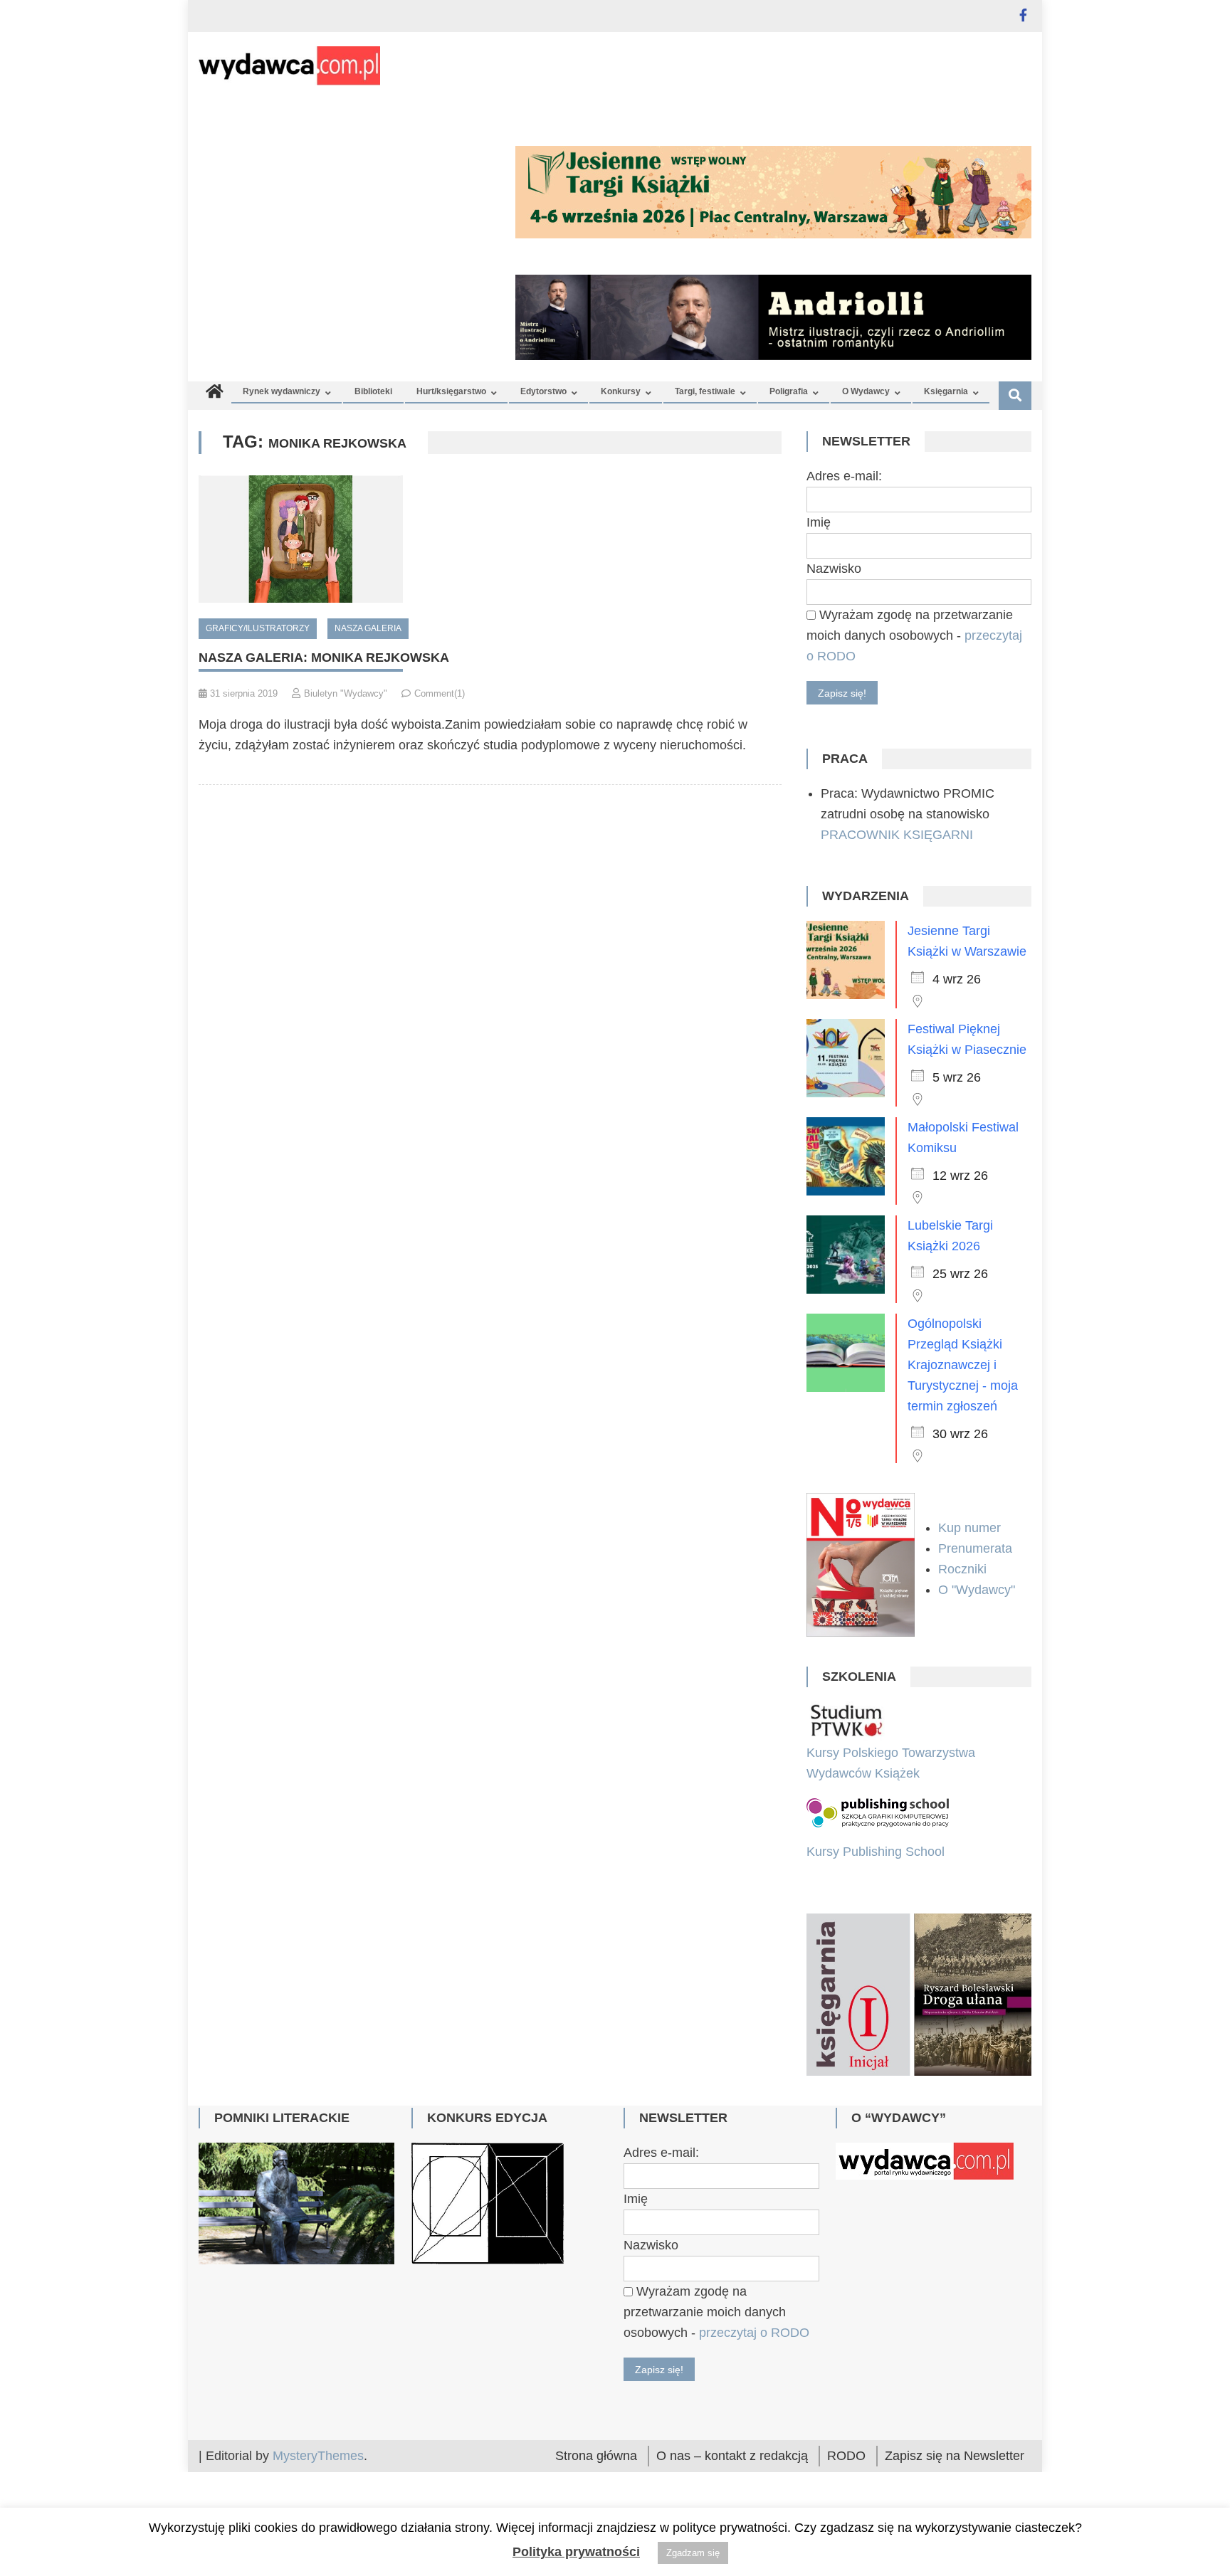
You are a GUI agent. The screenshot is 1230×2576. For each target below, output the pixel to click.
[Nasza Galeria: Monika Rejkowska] (490, 539)
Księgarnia (946, 391)
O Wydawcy (866, 391)
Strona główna (596, 2456)
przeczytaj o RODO (754, 2333)
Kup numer (969, 1528)
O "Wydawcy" (978, 1590)
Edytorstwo (543, 391)
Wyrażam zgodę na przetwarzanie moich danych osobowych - (914, 635)
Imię (819, 522)
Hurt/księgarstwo (451, 391)
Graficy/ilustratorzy (258, 628)
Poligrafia (789, 391)
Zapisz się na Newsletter (955, 2456)
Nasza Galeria (368, 628)
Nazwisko (834, 569)
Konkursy (621, 391)
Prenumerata (977, 1548)
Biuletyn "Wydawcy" (346, 693)
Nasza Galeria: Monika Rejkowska (324, 658)
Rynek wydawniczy (282, 391)
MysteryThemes (318, 2456)
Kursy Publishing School (876, 1852)
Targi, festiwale (705, 391)
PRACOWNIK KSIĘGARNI (897, 835)
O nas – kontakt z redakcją (732, 2456)
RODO (846, 2456)
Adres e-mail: (844, 476)
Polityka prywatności (576, 2552)
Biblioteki (373, 391)
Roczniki (964, 1569)
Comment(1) (440, 693)
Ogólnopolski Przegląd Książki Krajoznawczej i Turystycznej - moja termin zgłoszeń (963, 1365)
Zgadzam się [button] (693, 2553)
